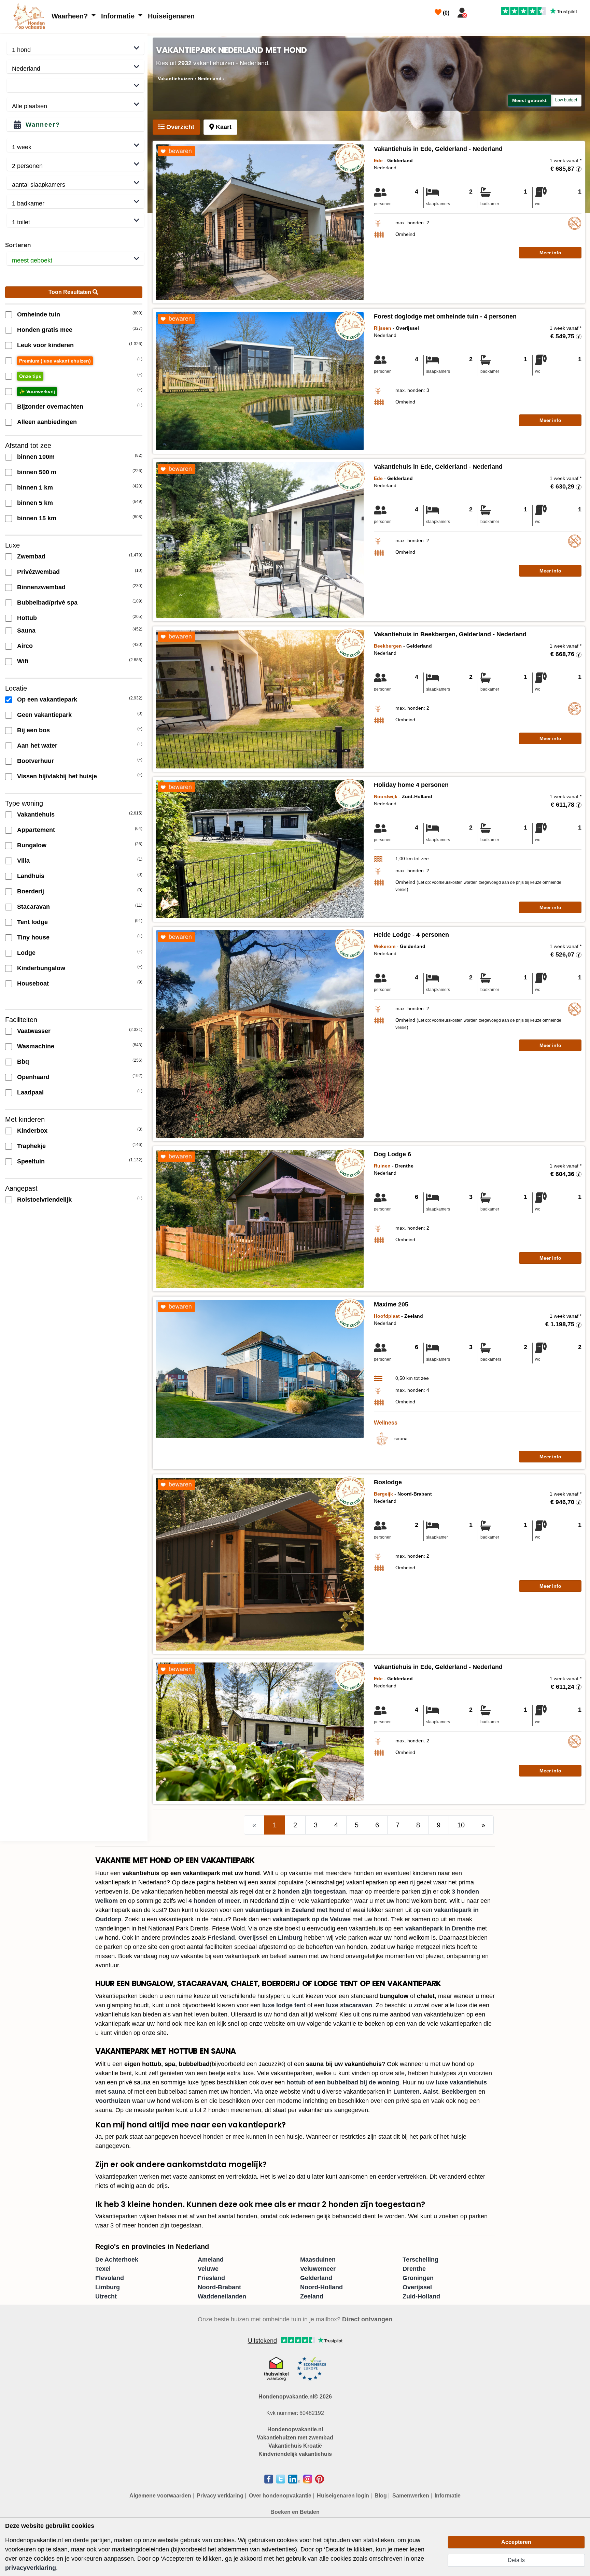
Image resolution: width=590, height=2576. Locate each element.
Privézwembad (38, 572)
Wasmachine (36, 1046)
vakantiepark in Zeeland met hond (295, 1910)
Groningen (418, 2278)
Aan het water (37, 746)
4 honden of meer (214, 1901)
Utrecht (106, 2296)
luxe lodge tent (284, 2005)
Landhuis (31, 876)
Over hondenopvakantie (280, 2496)
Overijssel (253, 1938)
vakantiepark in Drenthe (440, 1928)
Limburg (290, 1938)
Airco (25, 646)
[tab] (176, 127)
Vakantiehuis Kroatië (295, 2446)
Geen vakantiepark (44, 715)
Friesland (221, 1938)
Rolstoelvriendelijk (44, 1200)
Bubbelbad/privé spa (47, 603)
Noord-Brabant (219, 2287)
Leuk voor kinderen (45, 345)
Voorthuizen (113, 2101)
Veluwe (208, 2269)
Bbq (23, 1062)
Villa (23, 861)
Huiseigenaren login (343, 2496)
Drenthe (414, 2269)
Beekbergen (459, 2092)
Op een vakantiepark (47, 699)
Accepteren (516, 2542)
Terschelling (420, 2260)
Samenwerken (411, 2496)
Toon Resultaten (71, 292)
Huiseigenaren (171, 16)
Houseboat (33, 983)
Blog (381, 2496)
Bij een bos (33, 730)
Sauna (26, 631)
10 (461, 1825)
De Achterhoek (117, 2260)
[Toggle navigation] (478, 11)
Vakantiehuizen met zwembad (295, 2438)
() (445, 13)
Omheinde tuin (39, 314)
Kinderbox (32, 1131)
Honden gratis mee (45, 330)
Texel (103, 2269)
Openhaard (33, 1077)
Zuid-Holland (421, 2296)
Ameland (211, 2260)
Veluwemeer (318, 2269)
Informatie (119, 16)
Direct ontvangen (367, 2319)
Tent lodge (32, 922)
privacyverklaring (31, 2568)
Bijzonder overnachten (50, 407)
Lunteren (406, 2092)
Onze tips (30, 376)
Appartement (36, 830)
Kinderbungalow (41, 968)
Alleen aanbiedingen (47, 422)
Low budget (566, 100)
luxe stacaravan (349, 2005)
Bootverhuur (36, 761)
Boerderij (31, 891)
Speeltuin (31, 1161)
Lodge (26, 953)
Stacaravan (33, 907)
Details (516, 2560)
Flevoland (110, 2278)
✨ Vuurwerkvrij (37, 392)
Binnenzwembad (41, 587)
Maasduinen (318, 2260)
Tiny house (33, 937)
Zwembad (31, 556)
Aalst (431, 2092)
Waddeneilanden (222, 2296)
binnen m (36, 457)
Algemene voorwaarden (160, 2496)
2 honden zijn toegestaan (309, 1892)
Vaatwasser (34, 1031)
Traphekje (31, 1146)
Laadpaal (30, 1092)
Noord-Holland (321, 2287)
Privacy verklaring (220, 2496)
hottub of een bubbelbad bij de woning (343, 2082)
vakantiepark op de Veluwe (312, 1919)
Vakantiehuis (36, 815)
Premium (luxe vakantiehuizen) (55, 361)
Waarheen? (71, 16)
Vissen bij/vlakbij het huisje (57, 776)
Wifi (23, 661)
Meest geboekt (529, 100)
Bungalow (32, 845)
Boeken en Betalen (295, 2512)
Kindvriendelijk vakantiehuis (295, 2454)
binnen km (35, 487)
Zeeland (312, 2296)
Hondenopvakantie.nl (295, 2429)
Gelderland (316, 2278)
